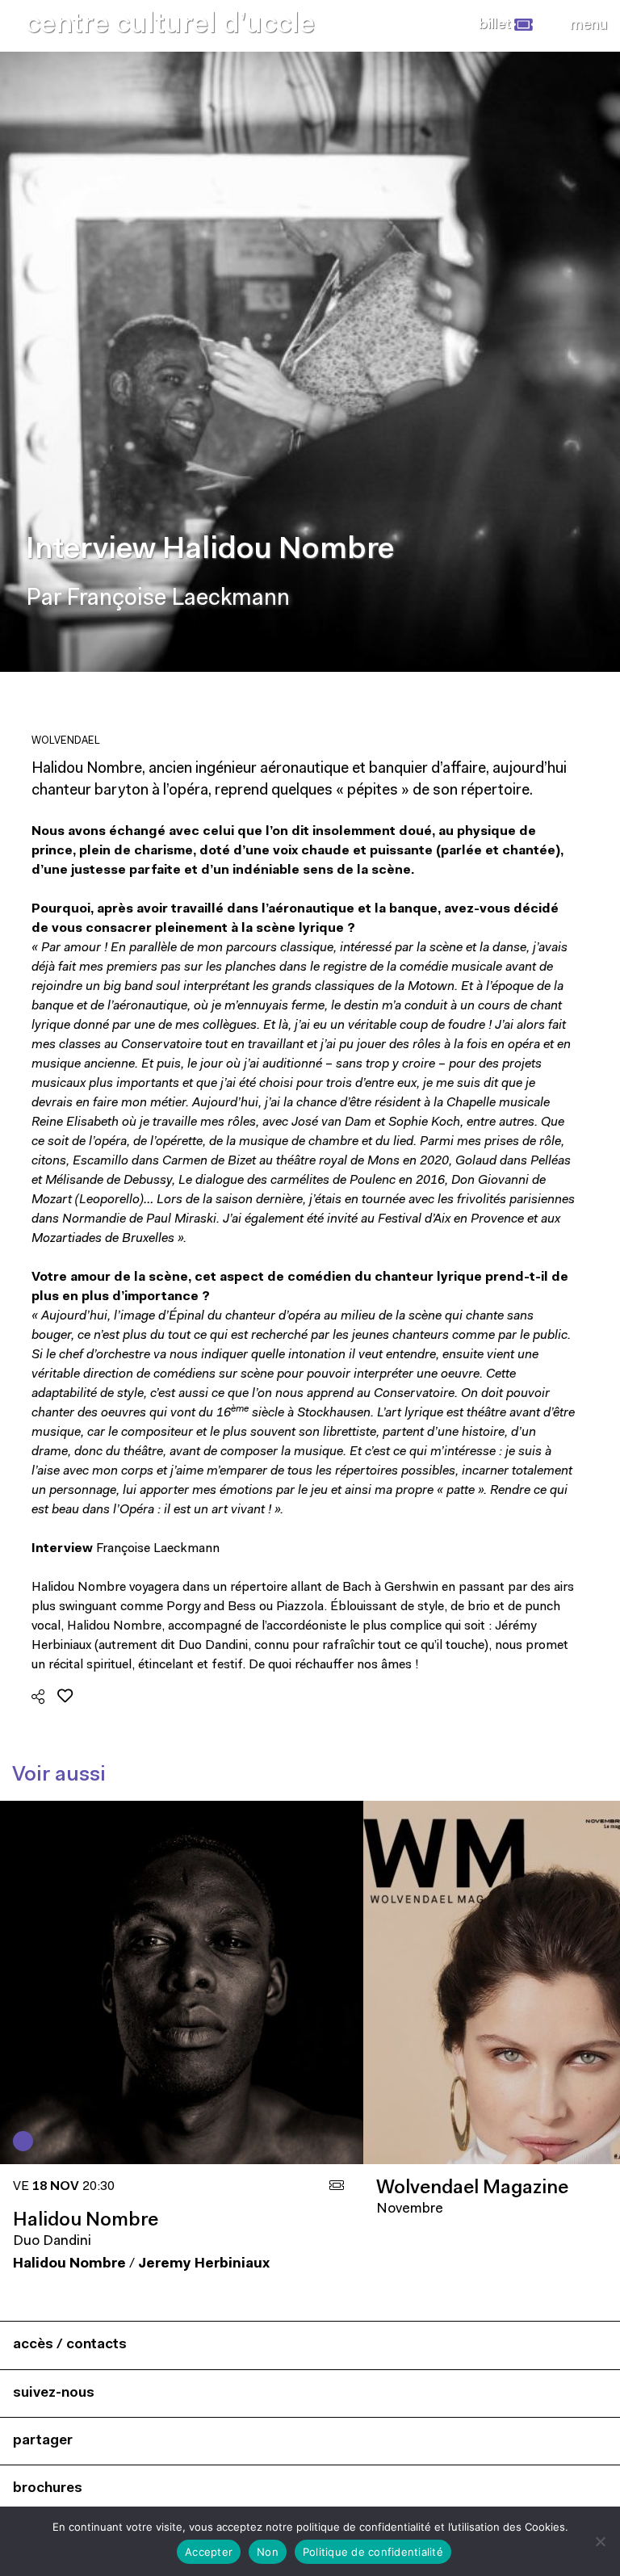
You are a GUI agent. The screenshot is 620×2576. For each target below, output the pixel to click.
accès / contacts (70, 2345)
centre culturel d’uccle (170, 25)
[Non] (600, 2541)
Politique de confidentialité (373, 2552)
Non (268, 2552)
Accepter (209, 2552)
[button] (506, 25)
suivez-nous (54, 2393)
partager (43, 2441)
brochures (48, 2488)
